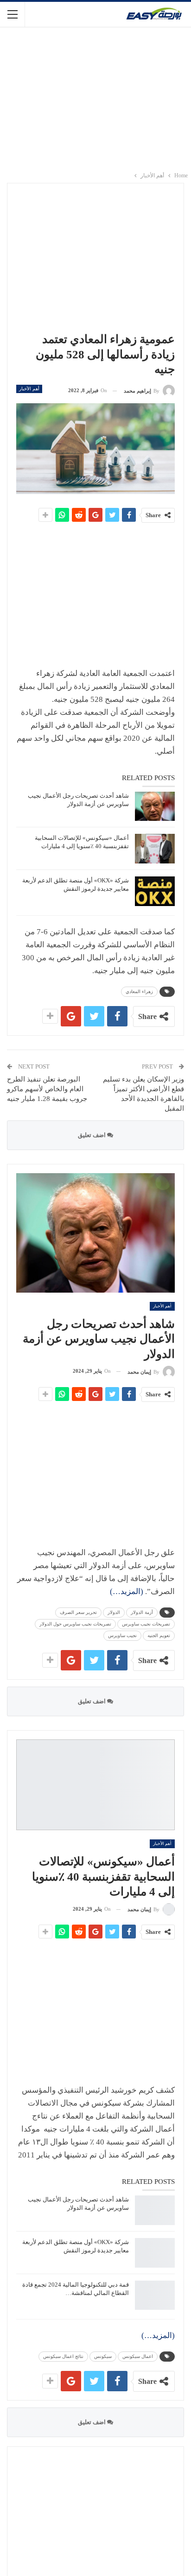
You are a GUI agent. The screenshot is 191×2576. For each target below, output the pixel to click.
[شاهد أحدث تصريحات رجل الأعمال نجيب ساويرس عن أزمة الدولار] (155, 807)
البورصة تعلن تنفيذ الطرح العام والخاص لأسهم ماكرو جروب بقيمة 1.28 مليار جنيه (47, 1089)
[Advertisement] (95, 99)
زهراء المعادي (139, 991)
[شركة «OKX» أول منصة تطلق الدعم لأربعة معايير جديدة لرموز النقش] (155, 891)
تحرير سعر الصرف (78, 1612)
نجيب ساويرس (122, 1635)
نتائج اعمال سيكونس (63, 2356)
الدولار (114, 1612)
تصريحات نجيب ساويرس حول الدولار (75, 1624)
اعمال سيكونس (138, 2356)
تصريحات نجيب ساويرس (146, 1624)
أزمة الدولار (142, 1612)
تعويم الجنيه (159, 1635)
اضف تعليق (92, 1135)
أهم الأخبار (29, 389)
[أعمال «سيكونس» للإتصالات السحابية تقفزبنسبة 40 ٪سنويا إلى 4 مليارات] (155, 849)
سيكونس (103, 2356)
